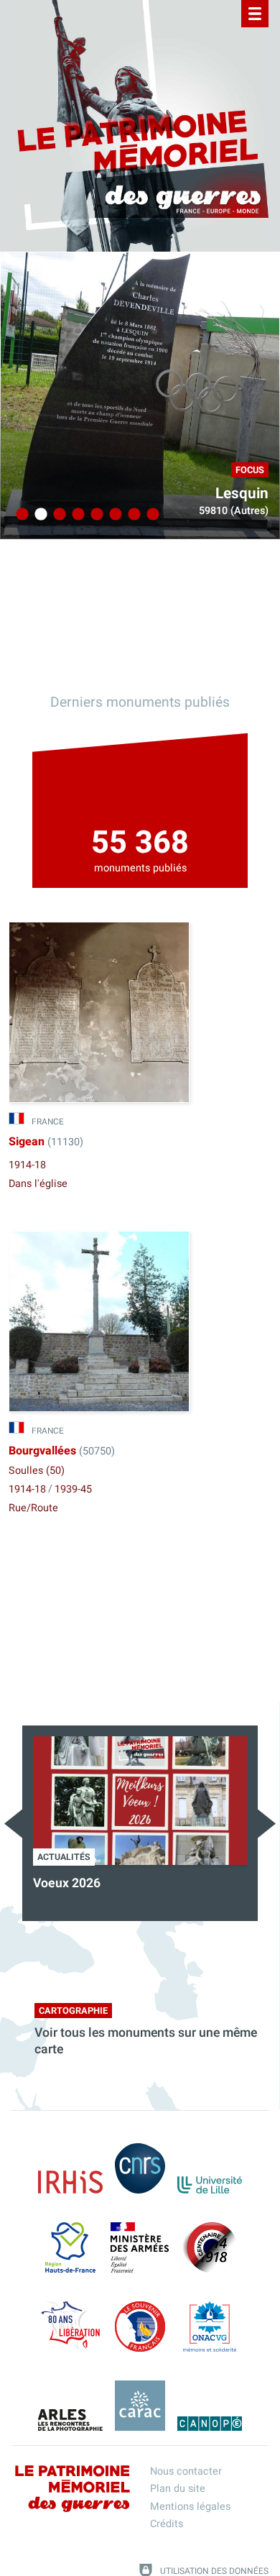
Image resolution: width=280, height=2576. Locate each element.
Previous (13, 1824)
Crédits (167, 2524)
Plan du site (178, 2489)
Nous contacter (186, 2471)
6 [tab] (113, 515)
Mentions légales (190, 2507)
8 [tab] (151, 515)
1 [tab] (20, 515)
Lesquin (242, 494)
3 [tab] (57, 515)
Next (267, 1824)
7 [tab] (132, 515)
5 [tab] (95, 515)
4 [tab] (76, 515)
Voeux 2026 (67, 1883)
